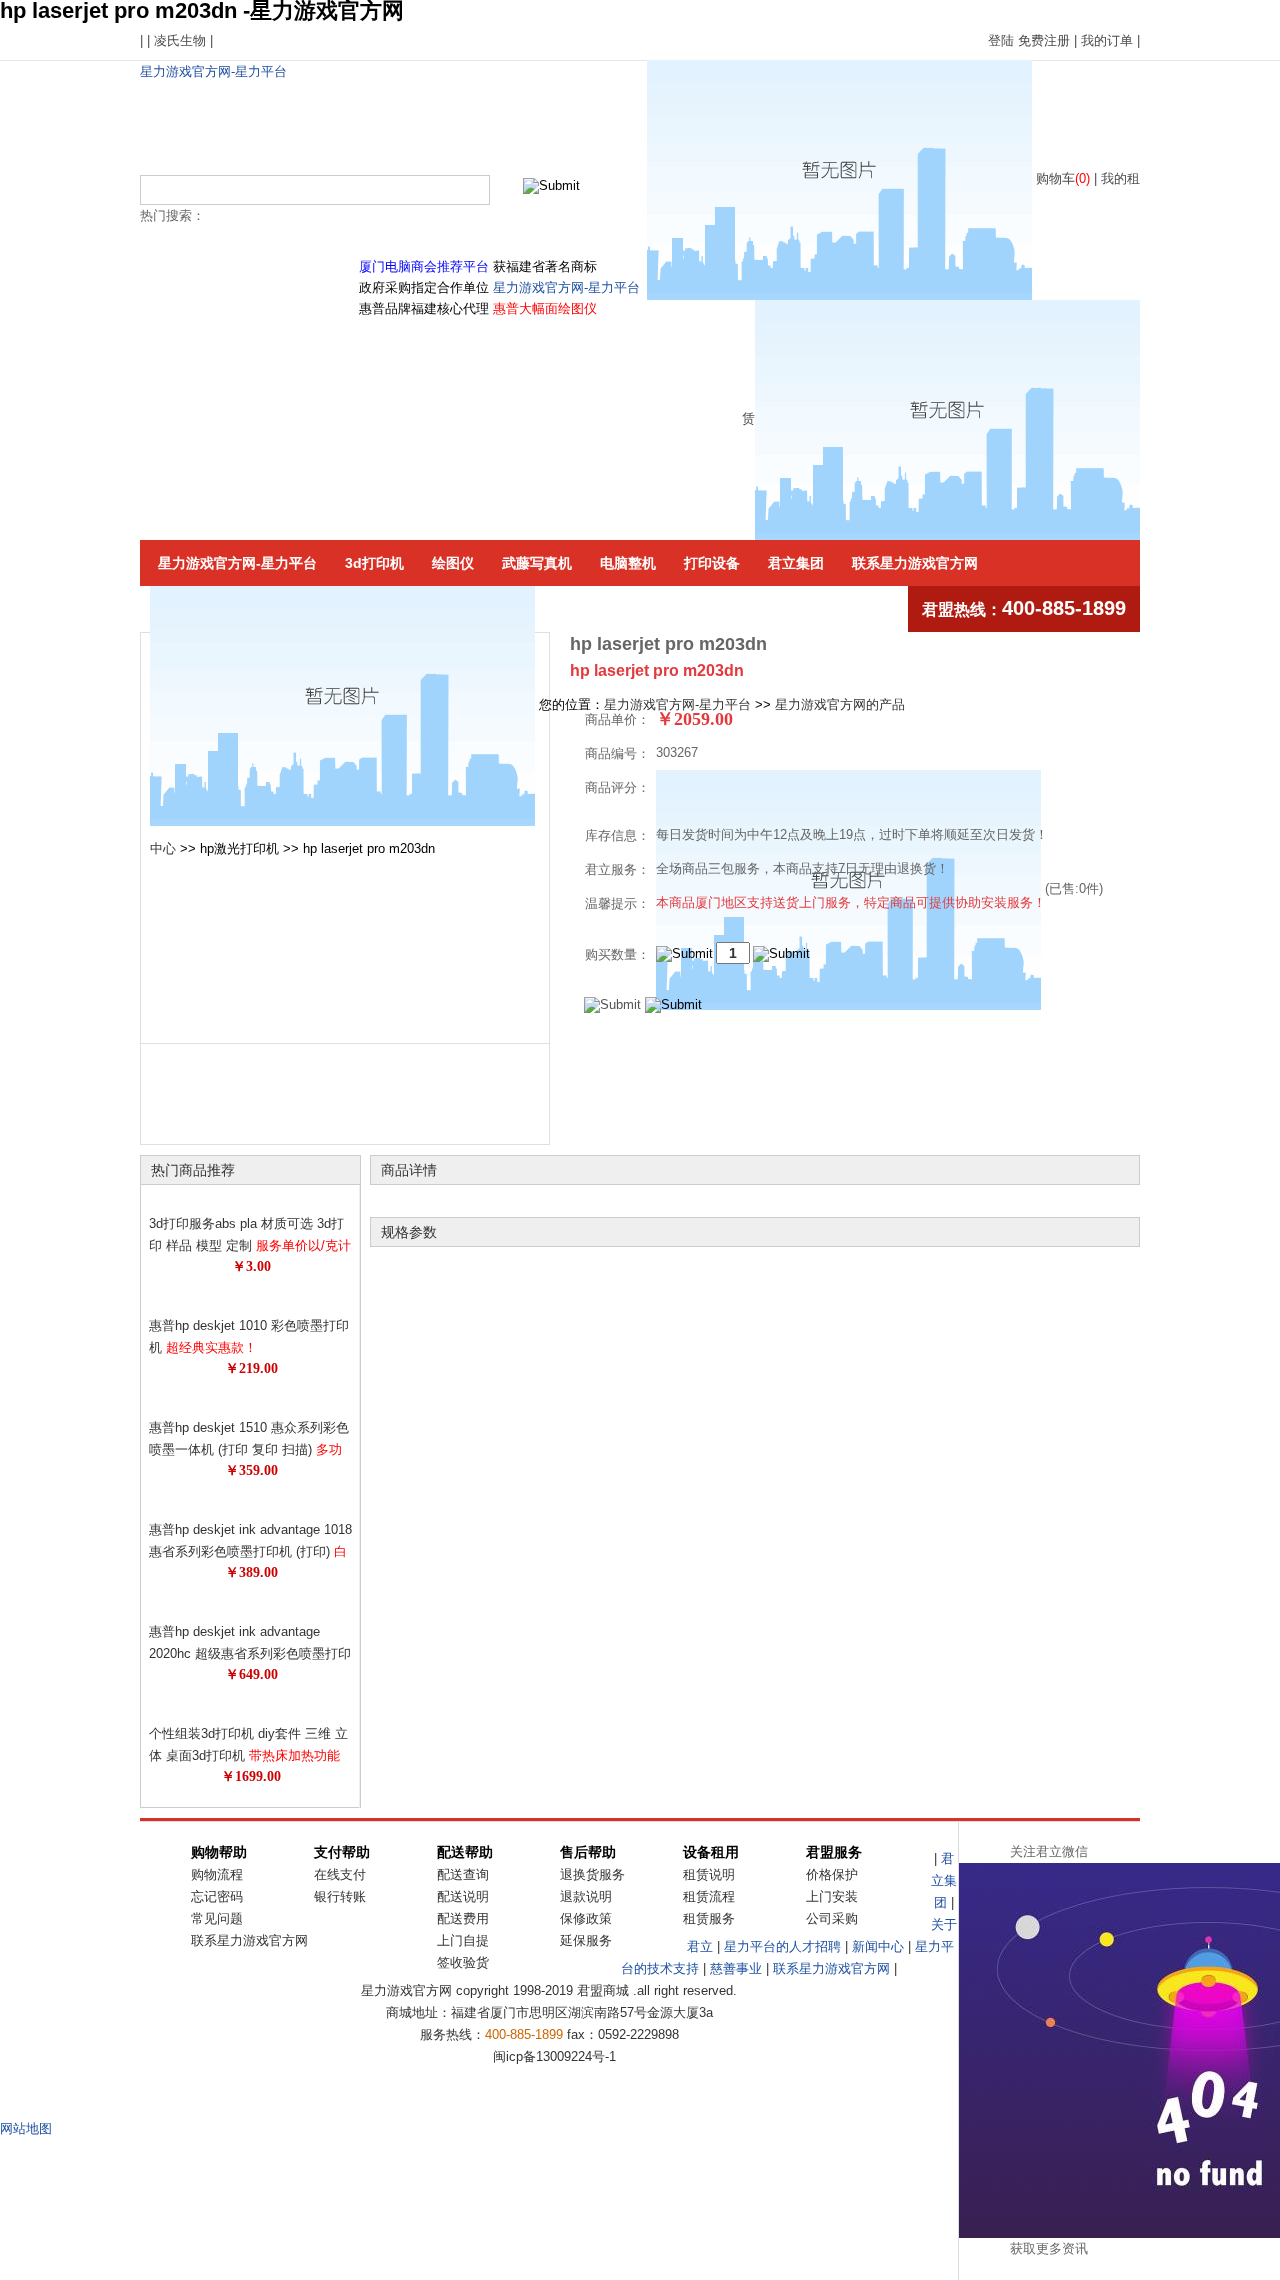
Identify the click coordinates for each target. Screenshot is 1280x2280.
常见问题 (217, 1918)
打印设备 (712, 563)
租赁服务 (709, 1918)
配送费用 (463, 1918)
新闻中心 (878, 1946)
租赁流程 (709, 1896)
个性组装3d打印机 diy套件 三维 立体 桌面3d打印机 (248, 1755)
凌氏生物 (180, 40)
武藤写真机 (537, 563)
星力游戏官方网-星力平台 (213, 71)
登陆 (1001, 40)
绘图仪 (453, 563)
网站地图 (26, 2128)
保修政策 (586, 1918)
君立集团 (796, 563)
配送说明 (463, 1896)
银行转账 (340, 1896)
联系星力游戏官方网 (915, 563)
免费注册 (1044, 40)
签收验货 (463, 1962)
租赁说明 (709, 1874)
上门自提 (463, 1940)
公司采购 (832, 1918)
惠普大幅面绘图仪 (545, 308)
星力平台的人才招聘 (782, 1946)
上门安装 (832, 1896)
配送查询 (463, 1874)
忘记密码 (217, 1896)
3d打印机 (374, 563)
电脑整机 (628, 563)
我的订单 (1107, 40)
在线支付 (340, 1874)
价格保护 (832, 1874)
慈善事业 (736, 1968)
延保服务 (586, 1940)
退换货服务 (592, 1874)
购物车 (1063, 178)
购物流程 (217, 1874)
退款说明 (586, 1896)
